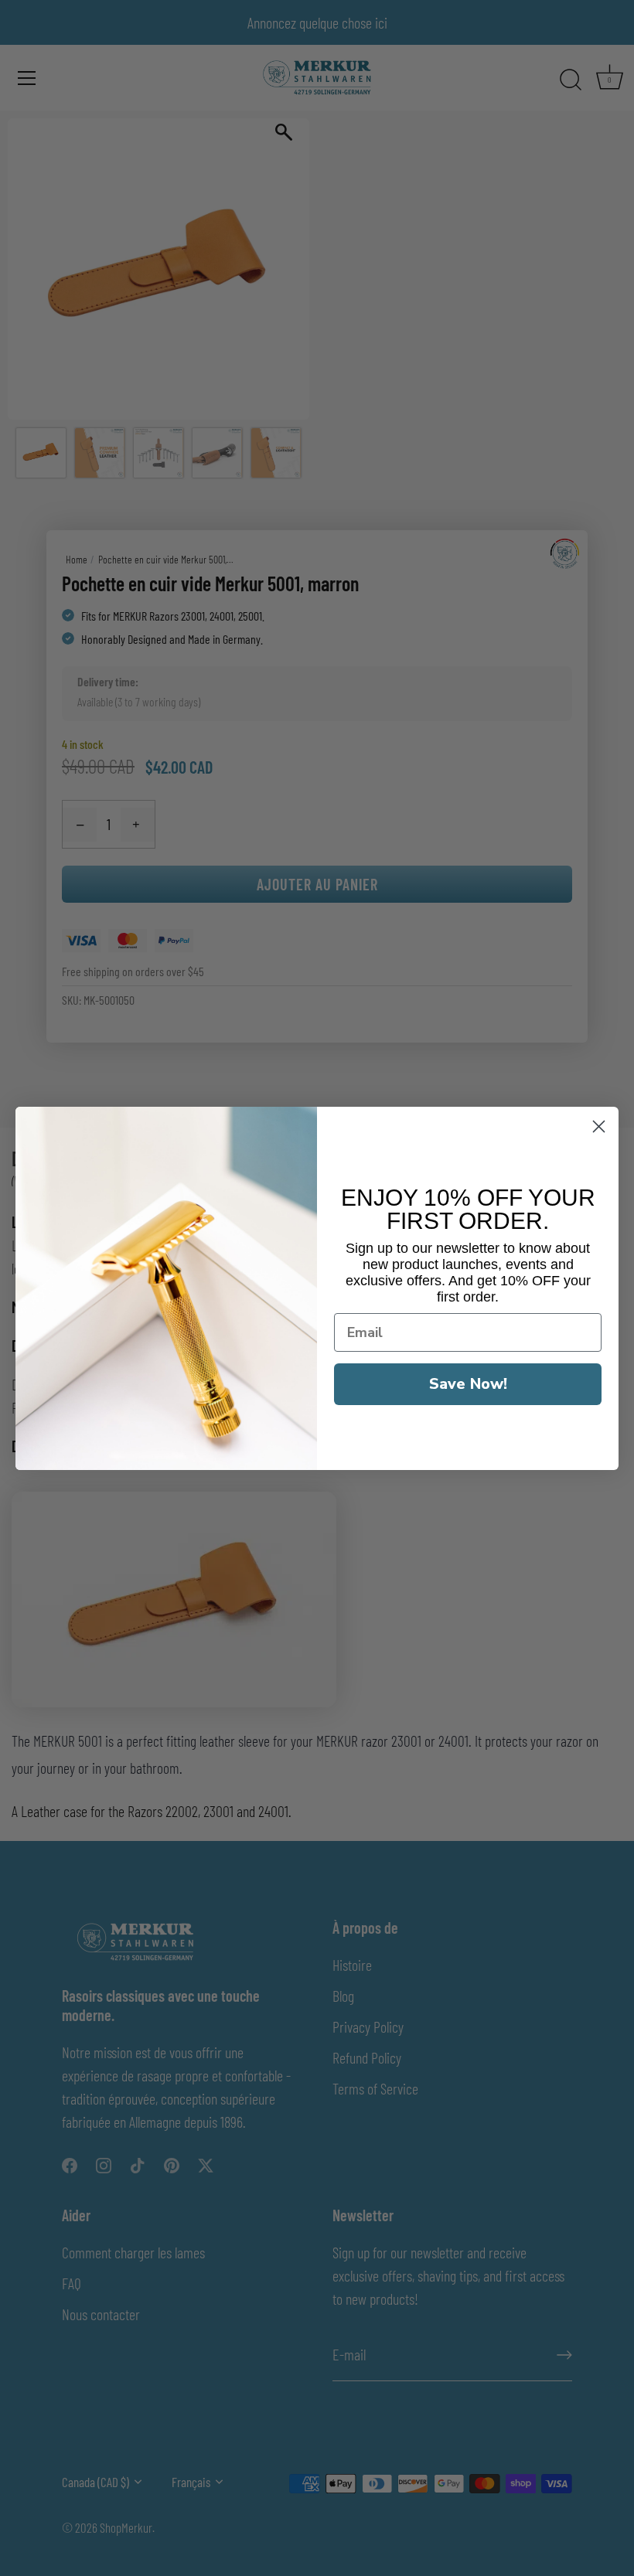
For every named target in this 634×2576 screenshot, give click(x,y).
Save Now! (468, 1384)
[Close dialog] (599, 1126)
